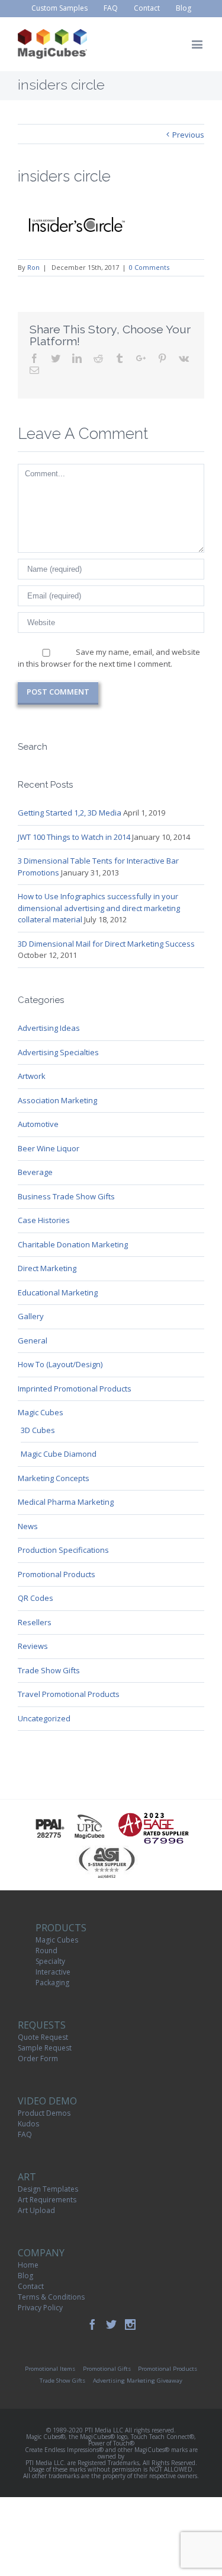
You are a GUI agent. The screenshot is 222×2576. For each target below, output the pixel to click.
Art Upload (36, 2210)
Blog (25, 2276)
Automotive (38, 1124)
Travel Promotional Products (69, 1694)
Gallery (31, 1316)
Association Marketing (57, 1100)
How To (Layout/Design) (60, 1364)
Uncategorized (44, 1718)
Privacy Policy (40, 2308)
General (33, 1340)
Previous (188, 135)
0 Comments (149, 267)
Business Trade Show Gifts (66, 1196)
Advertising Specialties (58, 1052)
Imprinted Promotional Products (75, 1389)
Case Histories (44, 1220)
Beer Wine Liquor (49, 1148)
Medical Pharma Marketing (66, 1502)
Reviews (33, 1646)
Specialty (50, 1961)
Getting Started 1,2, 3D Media (70, 813)
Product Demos (44, 2113)
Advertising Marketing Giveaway (138, 2381)
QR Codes (36, 1598)
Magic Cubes (41, 1412)
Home (28, 2265)
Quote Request (43, 2037)
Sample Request (45, 2048)
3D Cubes (38, 1430)
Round (46, 1951)
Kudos (28, 2124)
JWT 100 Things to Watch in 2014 (74, 837)
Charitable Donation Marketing (73, 1244)
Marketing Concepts (54, 1478)
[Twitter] (111, 2325)
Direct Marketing (47, 1268)
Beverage (35, 1172)
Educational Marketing (58, 1292)
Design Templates (48, 2189)
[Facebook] (92, 2325)
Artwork (32, 1076)
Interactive (53, 1972)
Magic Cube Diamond (59, 1454)
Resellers (35, 1622)
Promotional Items (50, 2369)
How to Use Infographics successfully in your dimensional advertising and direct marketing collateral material (99, 908)
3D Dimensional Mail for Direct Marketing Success (106, 944)
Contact (31, 2286)
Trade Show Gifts (49, 1670)
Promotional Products (57, 1574)
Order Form (38, 2058)
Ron (33, 267)
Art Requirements (47, 2200)
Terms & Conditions (51, 2297)
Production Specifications (63, 1550)
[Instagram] (130, 2325)
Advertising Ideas (49, 1028)
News (28, 1526)
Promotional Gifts (107, 2369)
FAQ (25, 2134)
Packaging (52, 1983)
